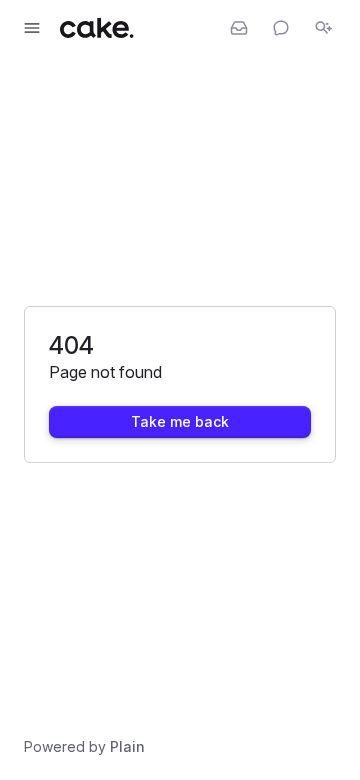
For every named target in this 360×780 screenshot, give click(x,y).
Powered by (84, 746)
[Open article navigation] (32, 28)
